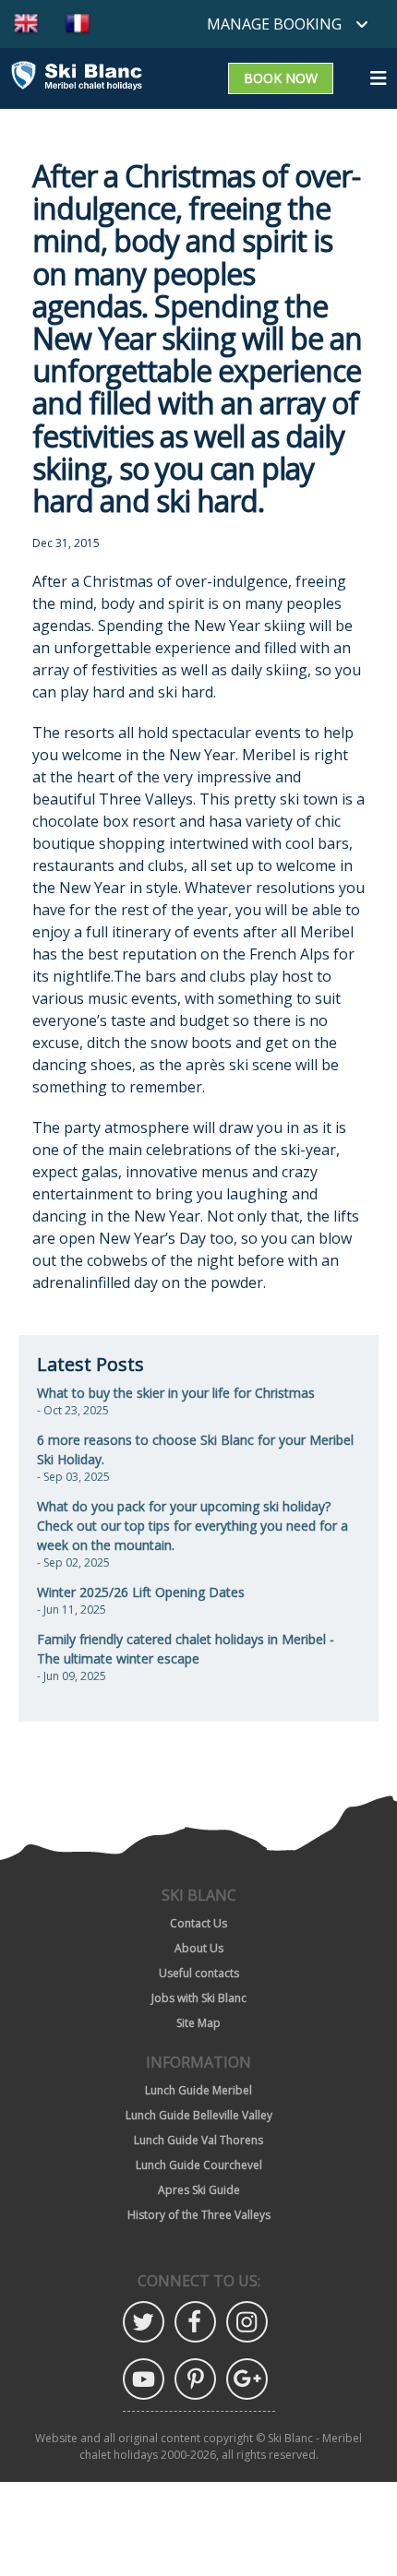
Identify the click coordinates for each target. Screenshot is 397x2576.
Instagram (247, 2322)
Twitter (144, 2322)
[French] (78, 24)
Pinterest (195, 2379)
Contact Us (198, 1923)
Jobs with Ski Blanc (199, 1998)
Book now (281, 78)
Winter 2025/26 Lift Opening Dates (141, 1592)
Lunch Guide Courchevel (199, 2165)
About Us (199, 1948)
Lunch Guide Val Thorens (198, 2140)
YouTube (144, 2379)
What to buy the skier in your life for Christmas (176, 1393)
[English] (26, 24)
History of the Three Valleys (199, 2215)
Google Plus (247, 2379)
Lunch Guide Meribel (198, 2090)
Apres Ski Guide (199, 2190)
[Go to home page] (77, 78)
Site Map (198, 2023)
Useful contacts (199, 1973)
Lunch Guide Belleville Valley (199, 2115)
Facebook (195, 2322)
